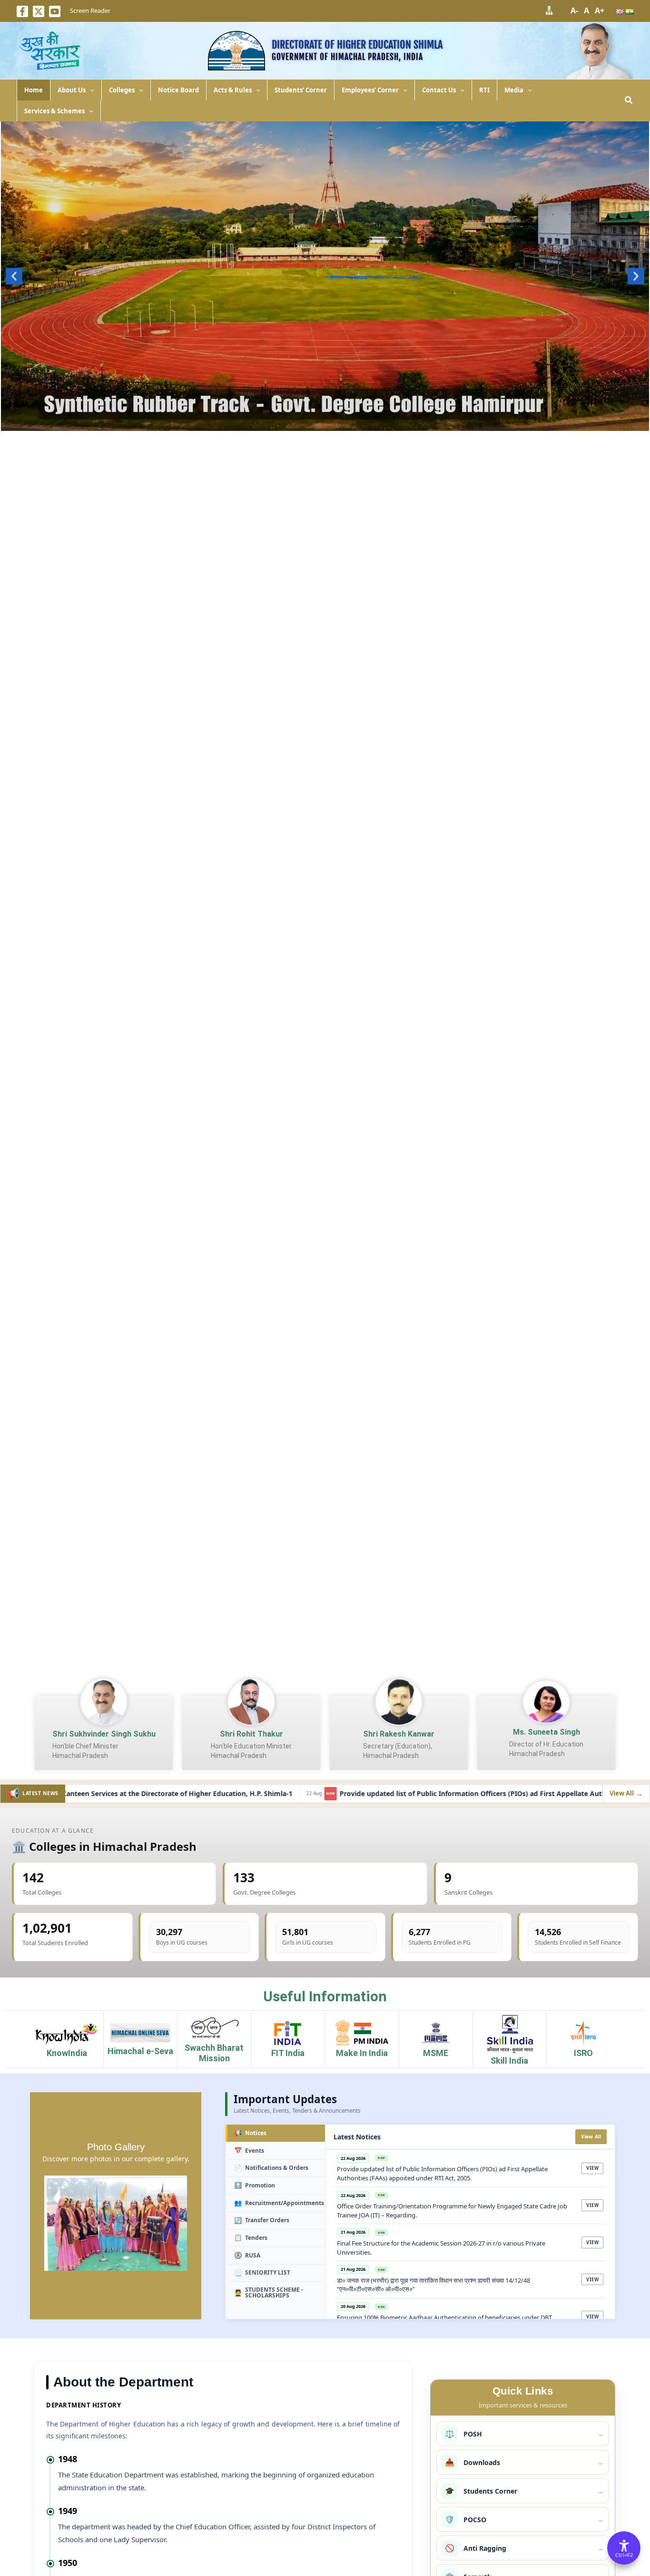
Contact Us (439, 90)
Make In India (362, 2053)
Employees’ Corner (370, 90)
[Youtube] (55, 11)
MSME (436, 2053)
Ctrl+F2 (624, 2555)
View (592, 2168)
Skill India (509, 2061)
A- (574, 10)
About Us (72, 90)
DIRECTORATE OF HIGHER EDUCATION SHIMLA (357, 45)
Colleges (122, 90)
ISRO (583, 2053)
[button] (90, 90)
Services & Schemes (54, 111)
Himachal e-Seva (140, 2051)
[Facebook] (22, 11)
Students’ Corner (301, 90)
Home (34, 90)
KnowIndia (67, 2053)
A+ (600, 10)
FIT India (288, 2053)
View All (591, 2137)
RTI (484, 90)
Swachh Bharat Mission (214, 2053)
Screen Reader (90, 10)
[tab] (275, 2133)
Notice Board (178, 90)
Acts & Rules (233, 90)
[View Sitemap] (549, 10)
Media (514, 90)
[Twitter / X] (39, 11)
